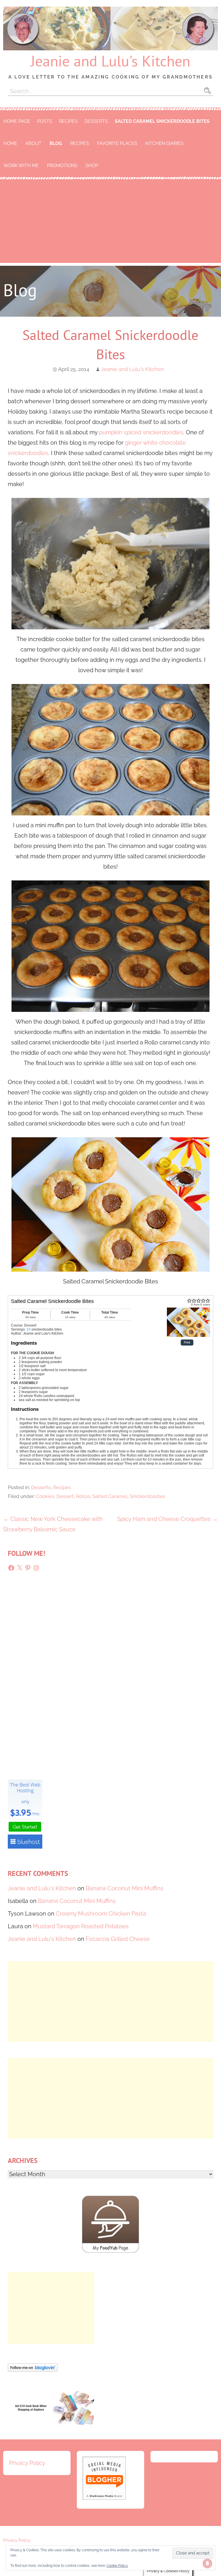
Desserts (96, 121)
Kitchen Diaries (164, 143)
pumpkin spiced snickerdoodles (141, 432)
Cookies (45, 1496)
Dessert (65, 1496)
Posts (45, 121)
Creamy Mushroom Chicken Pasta (101, 1914)
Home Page (17, 121)
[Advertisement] (110, 223)
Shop (92, 166)
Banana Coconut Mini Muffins (125, 1888)
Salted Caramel (110, 1496)
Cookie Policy (117, 2566)
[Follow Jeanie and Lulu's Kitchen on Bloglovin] (33, 2370)
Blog (56, 143)
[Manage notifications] (207, 2563)
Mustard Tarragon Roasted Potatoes (81, 1926)
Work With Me (21, 166)
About (33, 143)
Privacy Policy (27, 2463)
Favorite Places (117, 143)
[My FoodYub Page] (110, 2251)
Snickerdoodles (147, 1496)
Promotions (62, 166)
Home (10, 143)
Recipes (68, 121)
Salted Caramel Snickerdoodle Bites (162, 121)
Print (187, 1343)
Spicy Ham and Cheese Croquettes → (167, 1519)
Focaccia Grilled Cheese (118, 1939)
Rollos (83, 1496)
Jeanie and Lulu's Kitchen (110, 61)
